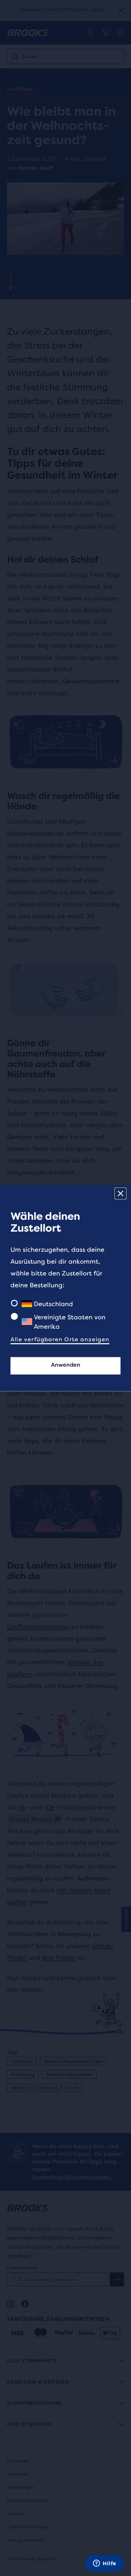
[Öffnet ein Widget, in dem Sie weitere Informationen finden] (105, 2564)
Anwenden (66, 1365)
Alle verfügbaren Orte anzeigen (60, 1339)
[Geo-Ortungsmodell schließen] (121, 1194)
